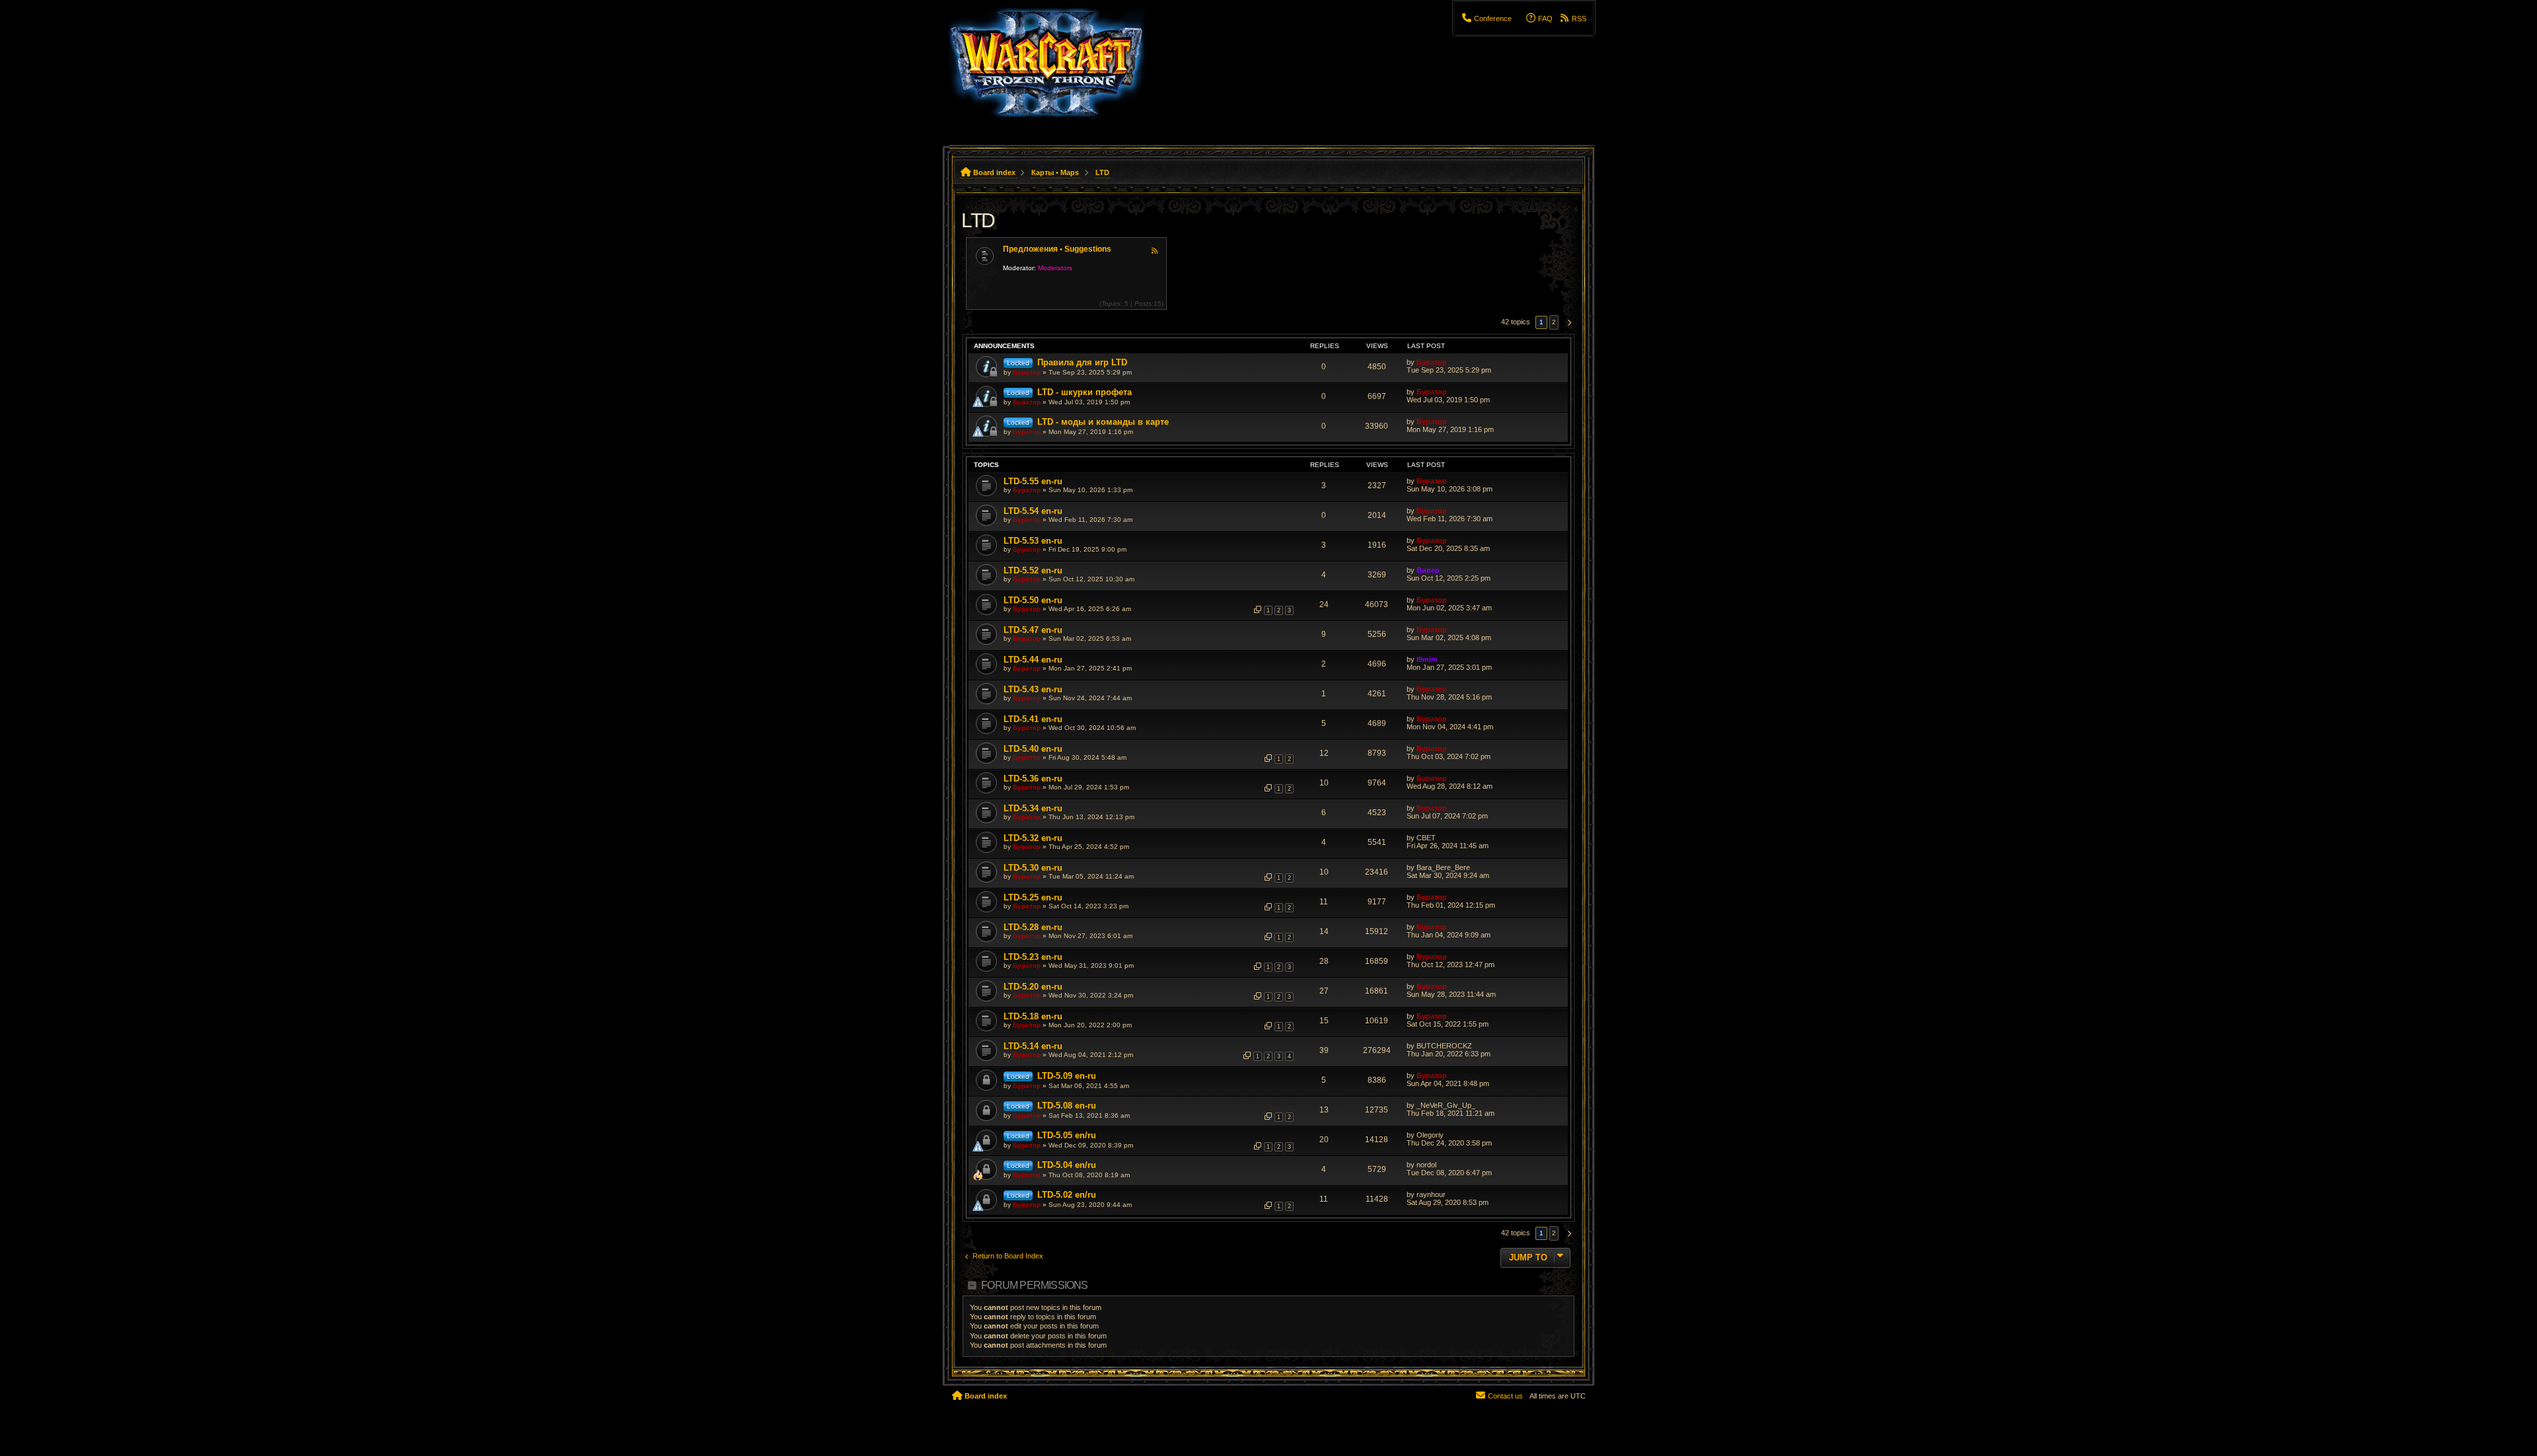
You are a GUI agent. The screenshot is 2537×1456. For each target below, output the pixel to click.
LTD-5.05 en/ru (1067, 1135)
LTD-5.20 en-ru (1033, 987)
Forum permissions (1034, 1285)
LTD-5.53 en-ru (1033, 541)
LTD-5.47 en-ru (1033, 630)
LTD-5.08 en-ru (1067, 1106)
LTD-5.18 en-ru (1033, 1016)
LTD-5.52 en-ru (1033, 570)
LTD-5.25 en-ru (1033, 897)
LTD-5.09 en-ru (1067, 1076)
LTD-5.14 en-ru (1033, 1046)
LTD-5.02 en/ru (1067, 1195)
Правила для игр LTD (1082, 362)
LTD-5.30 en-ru (1033, 868)
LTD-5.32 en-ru (1033, 838)
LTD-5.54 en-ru (1033, 511)
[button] (1567, 322)
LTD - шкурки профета (1085, 392)
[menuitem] (1487, 18)
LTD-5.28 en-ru (1033, 927)
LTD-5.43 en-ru (1033, 689)
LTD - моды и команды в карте (1103, 422)
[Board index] (1055, 69)
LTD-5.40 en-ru (1033, 749)
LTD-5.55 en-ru (1033, 481)
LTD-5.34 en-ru (1033, 808)
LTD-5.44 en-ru (1033, 660)
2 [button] (1554, 322)
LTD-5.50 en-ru (1033, 600)
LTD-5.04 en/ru (1067, 1165)
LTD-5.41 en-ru (1033, 719)
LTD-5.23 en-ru (1033, 957)
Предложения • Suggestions (1057, 249)
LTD (978, 220)
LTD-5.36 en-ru (1033, 779)
